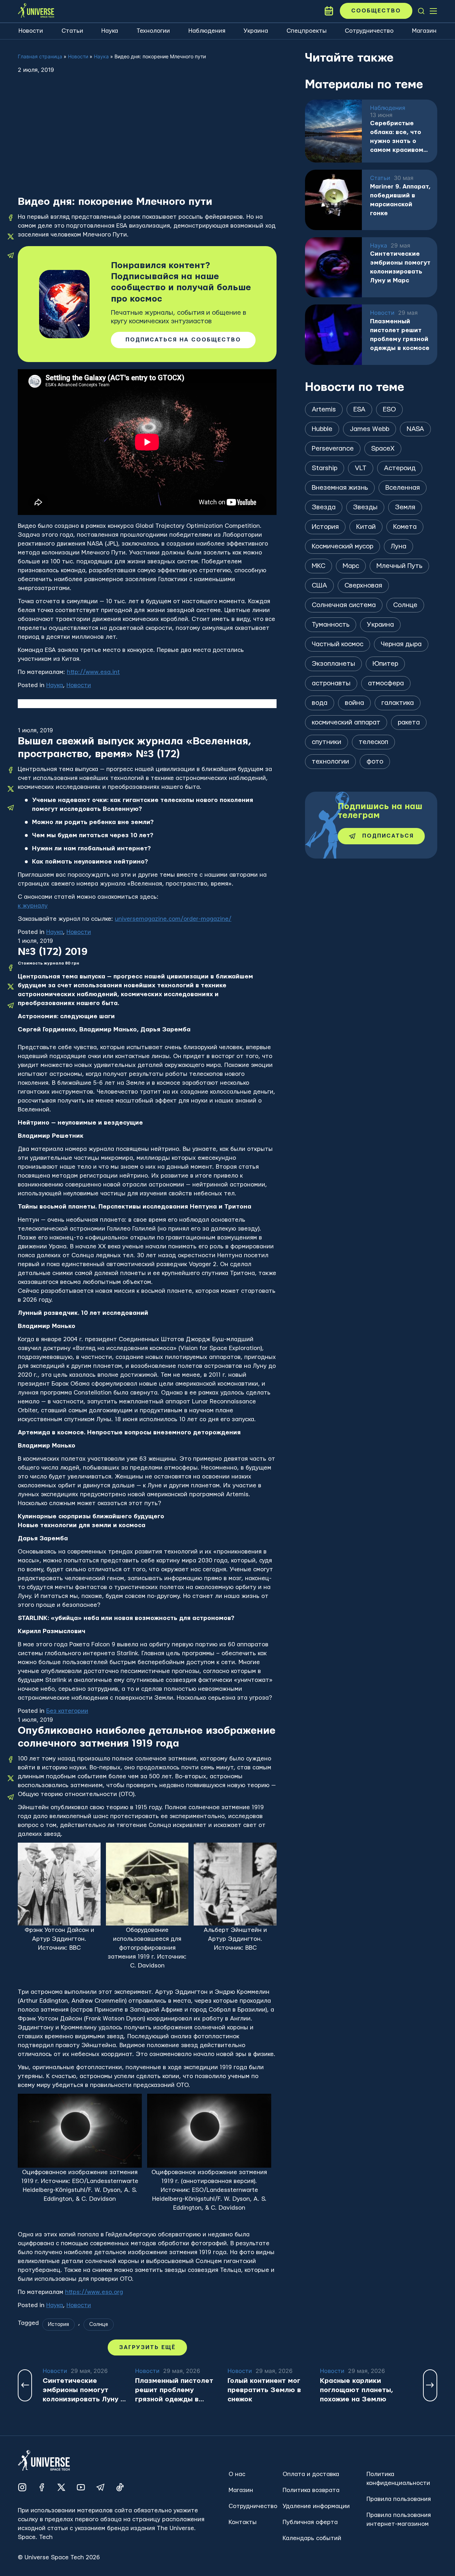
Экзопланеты (333, 664)
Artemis (324, 410)
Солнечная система (344, 605)
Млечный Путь (399, 566)
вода (320, 703)
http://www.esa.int (93, 672)
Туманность (331, 625)
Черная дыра (401, 644)
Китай (366, 527)
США (319, 586)
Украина (256, 31)
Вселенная (403, 488)
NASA (415, 429)
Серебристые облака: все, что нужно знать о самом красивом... (399, 137)
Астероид (400, 468)
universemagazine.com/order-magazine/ (173, 919)
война (354, 703)
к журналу (33, 906)
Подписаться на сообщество (183, 340)
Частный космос (338, 644)
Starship (325, 468)
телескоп (373, 742)
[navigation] (421, 11)
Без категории (67, 1711)
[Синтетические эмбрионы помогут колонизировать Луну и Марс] (333, 267)
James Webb (370, 429)
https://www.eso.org (94, 2292)
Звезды (365, 507)
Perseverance (333, 449)
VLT (361, 468)
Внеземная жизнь (340, 488)
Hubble (322, 429)
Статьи (72, 31)
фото (375, 762)
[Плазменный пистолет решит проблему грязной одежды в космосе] (333, 335)
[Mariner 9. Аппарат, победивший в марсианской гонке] (333, 200)
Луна (398, 546)
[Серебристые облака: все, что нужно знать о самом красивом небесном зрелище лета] (333, 131)
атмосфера (386, 683)
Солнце (99, 2325)
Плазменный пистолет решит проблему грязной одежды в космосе (400, 335)
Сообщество (376, 11)
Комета (405, 527)
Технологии (153, 31)
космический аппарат (346, 723)
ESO (389, 410)
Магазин (424, 31)
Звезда (324, 507)
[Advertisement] (147, 142)
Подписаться (388, 836)
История (58, 2325)
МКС (318, 566)
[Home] (36, 11)
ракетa (409, 723)
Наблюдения (207, 31)
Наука (110, 31)
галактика (398, 703)
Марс (351, 566)
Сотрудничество (369, 31)
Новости (31, 31)
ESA (359, 410)
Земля (405, 507)
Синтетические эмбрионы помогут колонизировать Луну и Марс (400, 267)
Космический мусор (342, 546)
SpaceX (383, 449)
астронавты (331, 683)
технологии (330, 762)
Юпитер (385, 664)
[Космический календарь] (329, 11)
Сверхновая (363, 586)
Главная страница (40, 56)
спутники (326, 742)
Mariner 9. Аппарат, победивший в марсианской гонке (400, 200)
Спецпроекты (307, 31)
